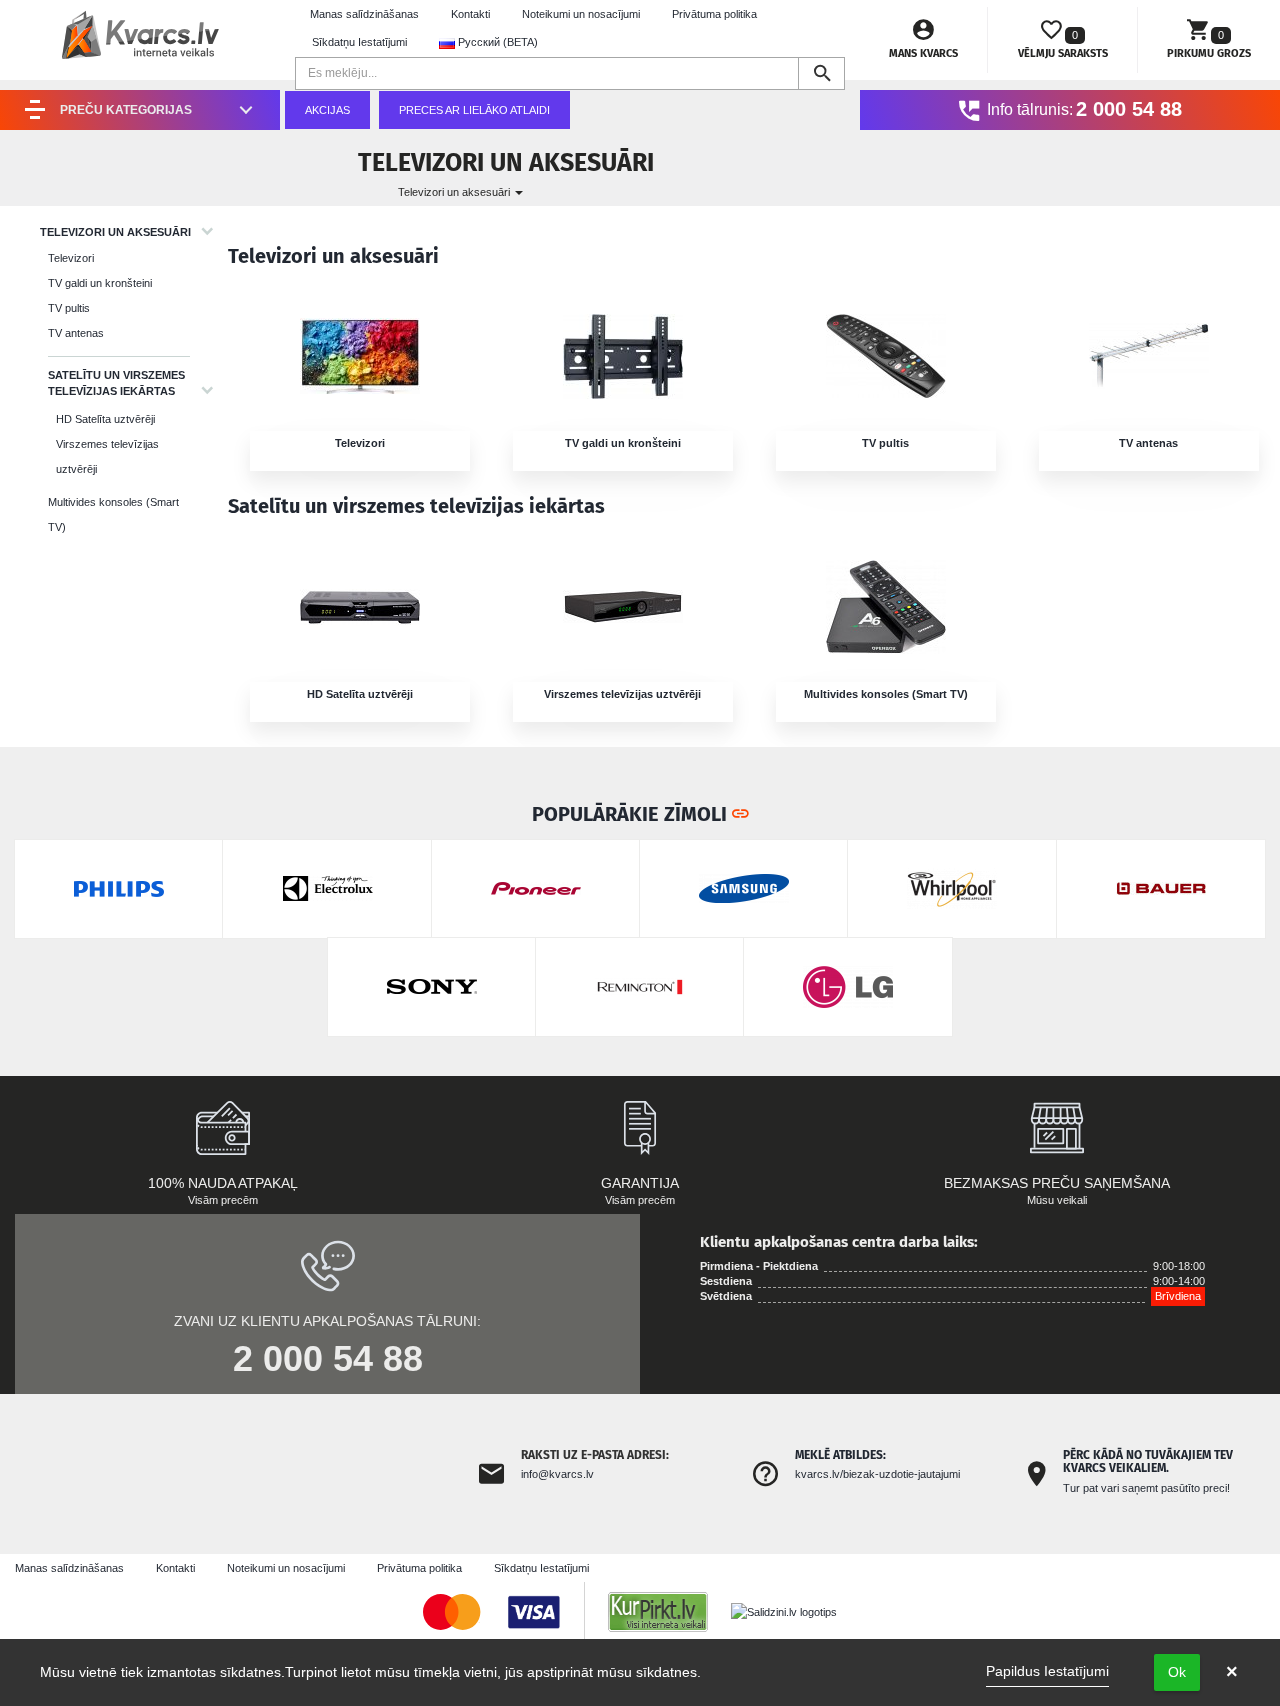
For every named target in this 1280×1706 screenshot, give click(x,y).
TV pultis (69, 308)
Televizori (71, 258)
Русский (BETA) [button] (496, 42)
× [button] (1232, 1672)
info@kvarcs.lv (557, 1474)
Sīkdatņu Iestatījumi (359, 42)
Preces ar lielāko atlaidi (474, 110)
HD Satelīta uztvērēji (105, 419)
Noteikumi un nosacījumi (581, 14)
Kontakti (470, 14)
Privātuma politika (714, 14)
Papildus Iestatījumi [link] (1047, 1671)
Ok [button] (1177, 1672)
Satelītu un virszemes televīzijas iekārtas (116, 383)
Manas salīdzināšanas (364, 14)
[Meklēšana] (821, 73)
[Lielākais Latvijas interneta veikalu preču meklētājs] (668, 1611)
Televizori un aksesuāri (455, 192)
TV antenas (76, 333)
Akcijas (327, 110)
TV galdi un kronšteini (100, 283)
